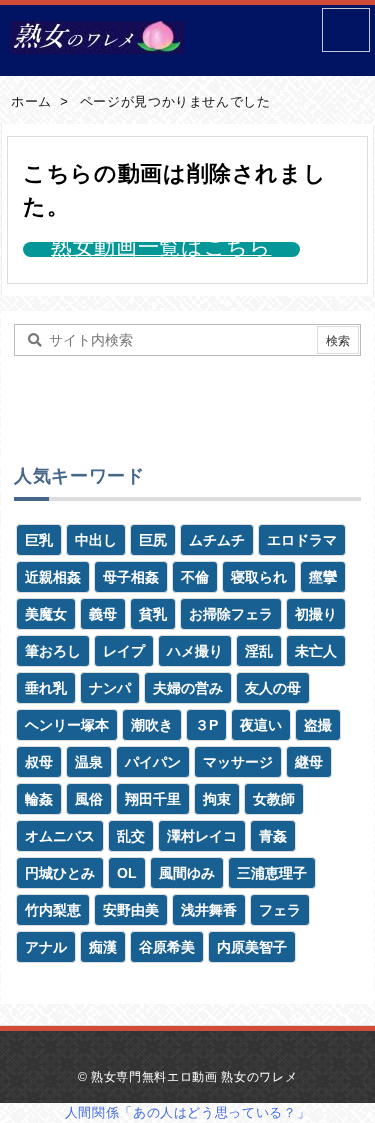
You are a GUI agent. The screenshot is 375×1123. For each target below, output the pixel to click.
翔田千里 (153, 799)
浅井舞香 (209, 910)
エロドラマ (302, 540)
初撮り (316, 614)
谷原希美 (167, 947)
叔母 (39, 762)
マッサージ (238, 762)
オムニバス (60, 836)
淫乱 (259, 651)
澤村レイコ (202, 836)
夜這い (261, 725)
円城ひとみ (60, 873)
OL (127, 873)
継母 (309, 762)
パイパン (153, 762)
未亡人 (316, 651)
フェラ (280, 910)
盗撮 (318, 725)
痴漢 (103, 947)
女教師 (274, 799)
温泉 (89, 762)
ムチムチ (217, 540)
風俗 (89, 799)
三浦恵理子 (272, 873)
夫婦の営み (188, 688)
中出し (96, 540)
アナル (46, 947)
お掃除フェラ (231, 614)
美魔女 (46, 614)
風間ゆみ (187, 873)
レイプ (124, 651)
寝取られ (259, 577)
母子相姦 (131, 577)
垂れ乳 (46, 688)
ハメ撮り (195, 651)
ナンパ (110, 688)
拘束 (217, 799)
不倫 (195, 577)
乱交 (131, 836)
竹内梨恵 (53, 910)
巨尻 (153, 540)
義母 (103, 614)
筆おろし (53, 651)
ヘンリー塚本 (67, 725)
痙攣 (323, 577)
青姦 (273, 836)
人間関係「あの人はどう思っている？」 (188, 1112)
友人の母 (273, 688)
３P (206, 725)
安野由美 (131, 910)
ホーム (31, 101)
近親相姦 (53, 577)
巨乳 (39, 540)
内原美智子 (252, 947)
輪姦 (39, 799)
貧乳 (153, 614)
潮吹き (152, 725)
